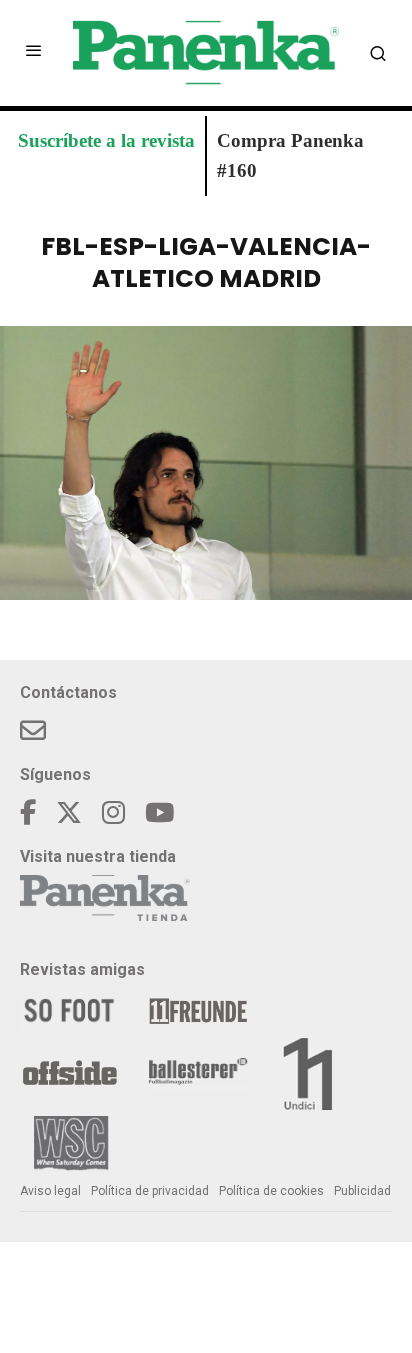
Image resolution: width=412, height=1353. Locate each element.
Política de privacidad (150, 1191)
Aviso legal (50, 1191)
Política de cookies (271, 1191)
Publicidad (362, 1191)
